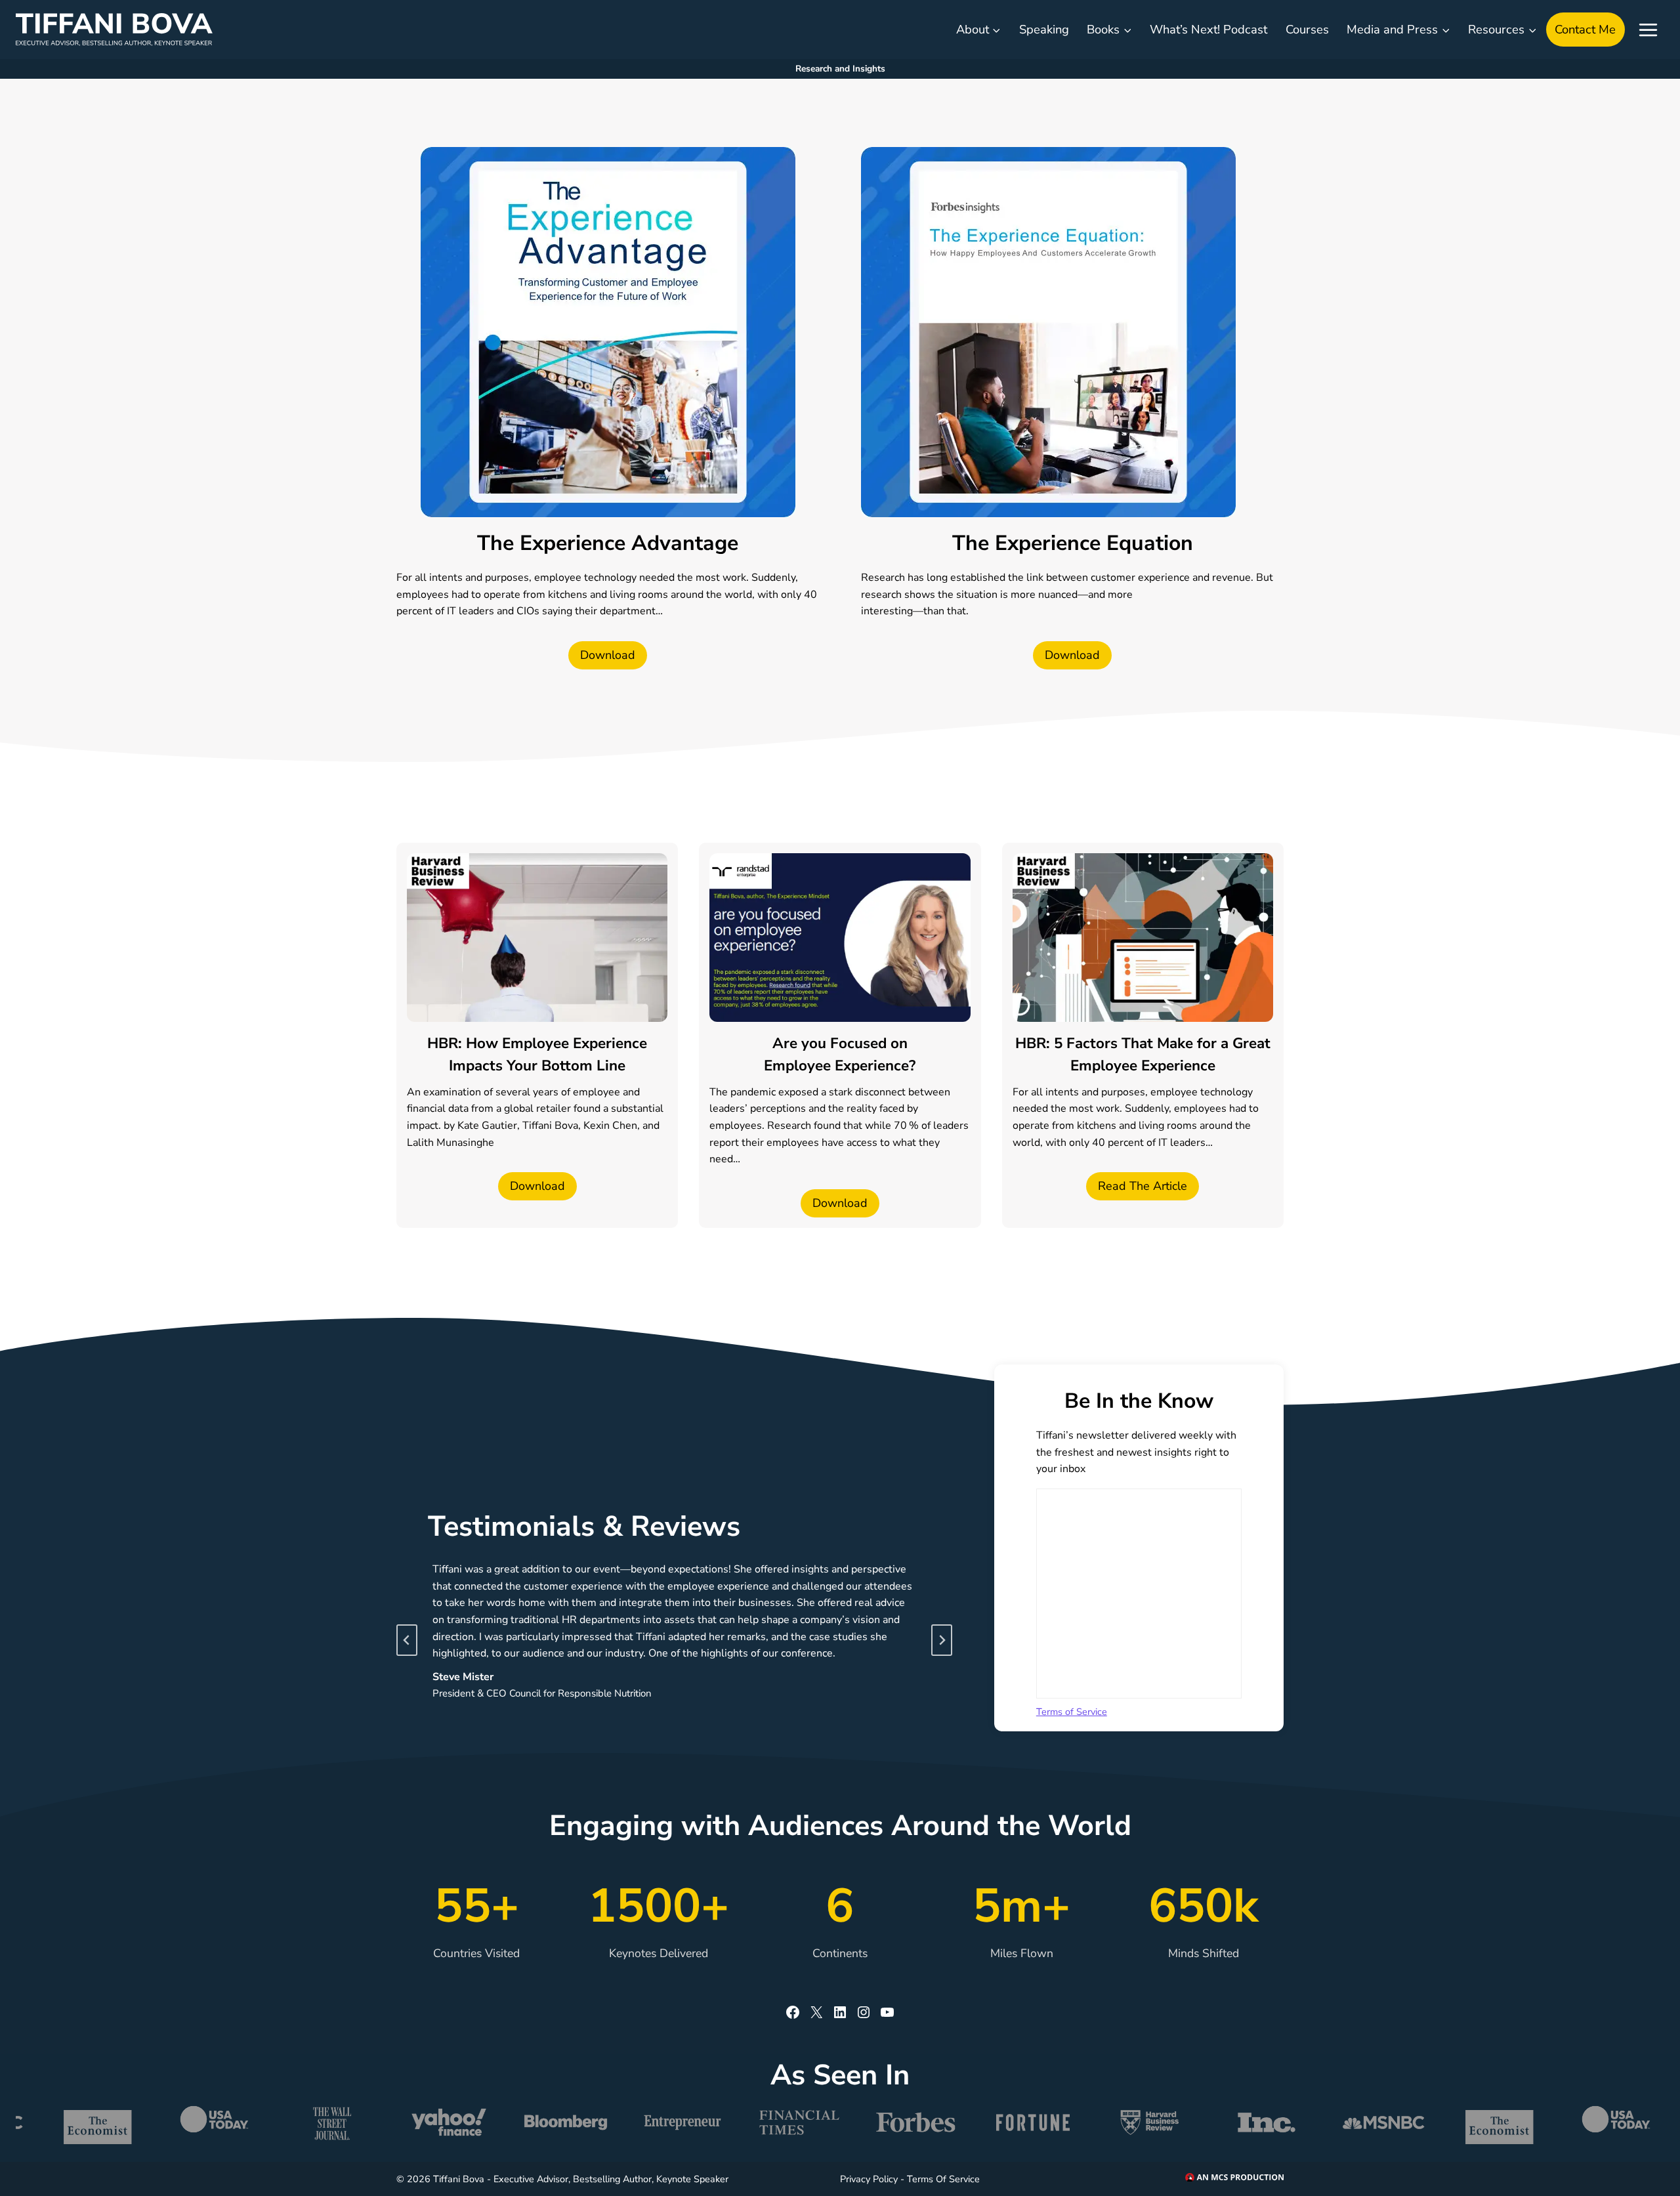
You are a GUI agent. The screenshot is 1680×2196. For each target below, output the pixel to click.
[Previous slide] (407, 1640)
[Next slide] (942, 1640)
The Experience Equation (1073, 543)
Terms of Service (1072, 1712)
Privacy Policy (869, 2179)
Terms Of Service (943, 2179)
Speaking (1044, 29)
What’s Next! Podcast (1208, 29)
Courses (1307, 29)
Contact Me (1585, 29)
